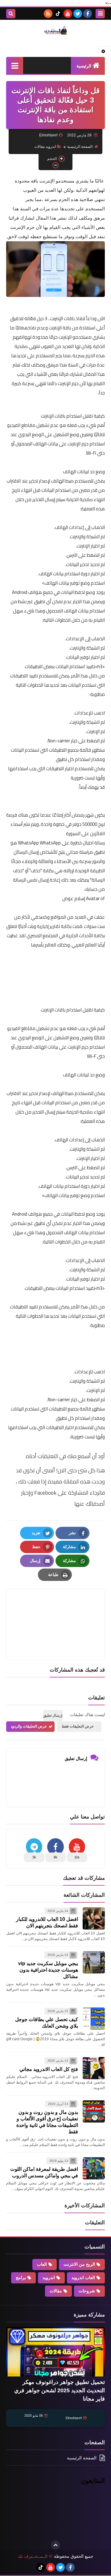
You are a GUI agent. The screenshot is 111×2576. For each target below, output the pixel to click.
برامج (21, 2278)
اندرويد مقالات (45, 147)
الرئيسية (84, 66)
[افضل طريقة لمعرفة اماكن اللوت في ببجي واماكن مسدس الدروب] (94, 2168)
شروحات (87, 2291)
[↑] (55, 2545)
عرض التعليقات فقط (78, 1726)
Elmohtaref (74, 2418)
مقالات (56, 2291)
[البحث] (11, 14)
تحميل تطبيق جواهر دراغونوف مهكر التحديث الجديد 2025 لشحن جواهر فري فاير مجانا (60, 2390)
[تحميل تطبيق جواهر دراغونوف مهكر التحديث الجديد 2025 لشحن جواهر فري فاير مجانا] (55, 2352)
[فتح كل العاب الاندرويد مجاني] (94, 2068)
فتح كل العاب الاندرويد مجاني (49, 2069)
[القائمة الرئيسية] (15, 65)
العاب (42, 2264)
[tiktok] (58, 14)
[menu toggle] (100, 14)
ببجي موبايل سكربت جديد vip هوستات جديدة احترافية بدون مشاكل (48, 1970)
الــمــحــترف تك (33, 2556)
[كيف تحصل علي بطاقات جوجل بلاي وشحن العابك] (94, 2019)
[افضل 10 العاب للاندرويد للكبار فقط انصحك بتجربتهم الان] (94, 1918)
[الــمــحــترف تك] (55, 30)
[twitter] (78, 14)
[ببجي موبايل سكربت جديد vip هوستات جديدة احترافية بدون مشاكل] (94, 1962)
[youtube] (68, 14)
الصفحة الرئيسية (80, 147)
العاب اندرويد (83, 2278)
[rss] (48, 14)
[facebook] (88, 14)
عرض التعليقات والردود (29, 1726)
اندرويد (49, 2278)
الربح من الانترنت (79, 2264)
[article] (55, 1610)
